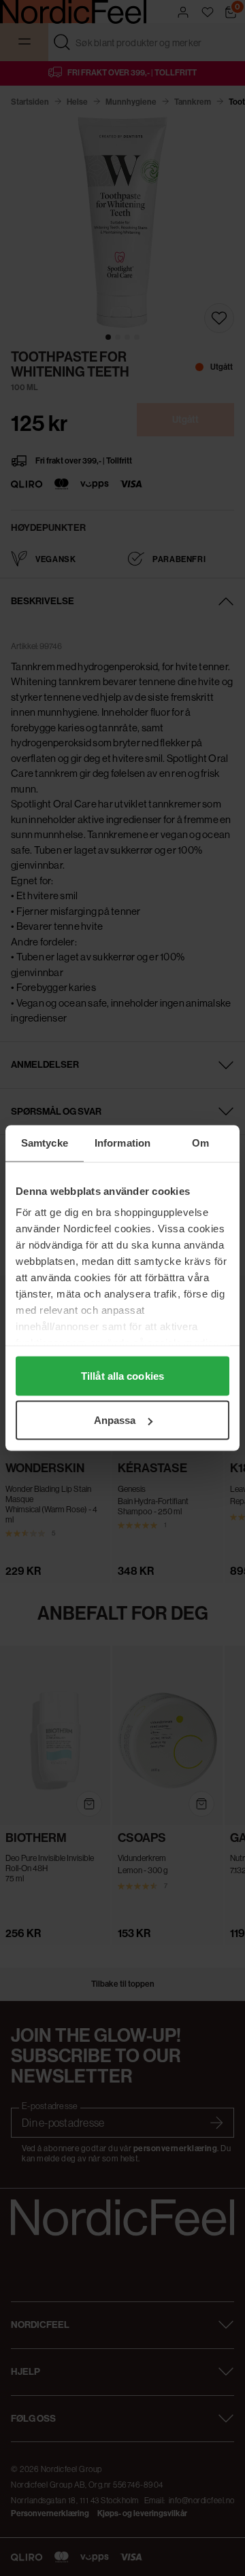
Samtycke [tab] (45, 1143)
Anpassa (115, 1420)
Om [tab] (200, 1143)
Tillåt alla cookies (122, 1375)
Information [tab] (122, 1143)
